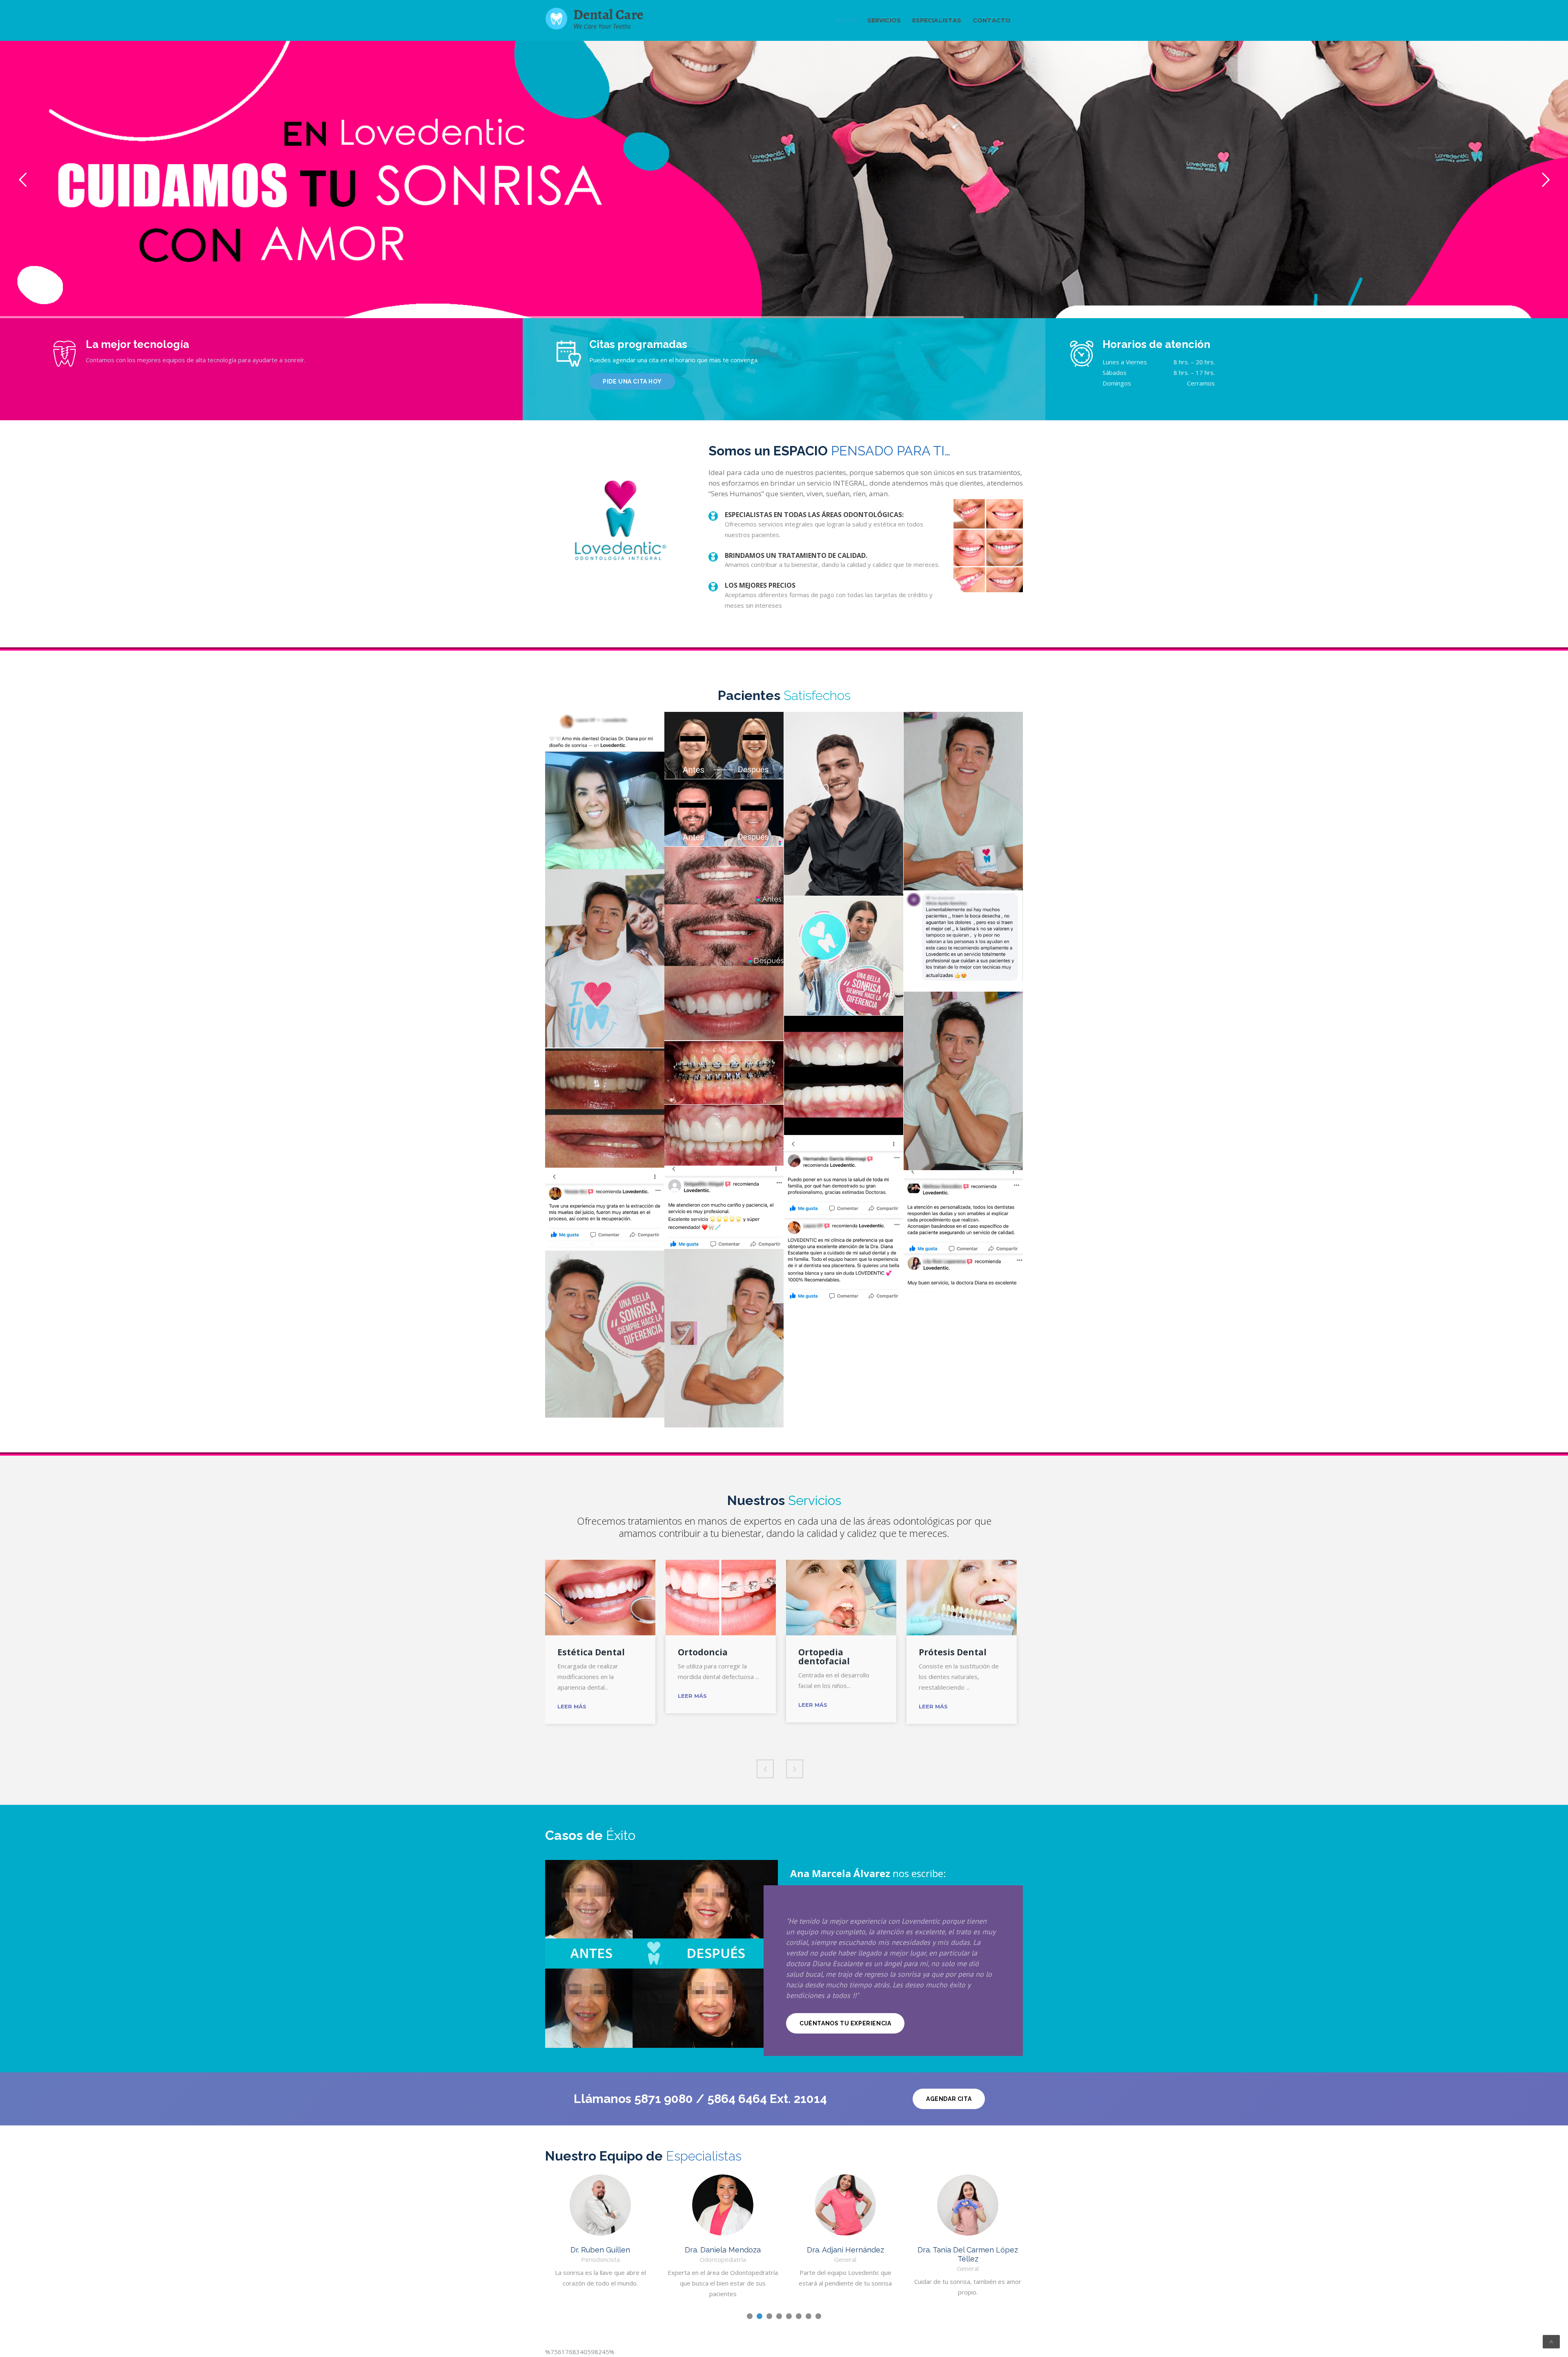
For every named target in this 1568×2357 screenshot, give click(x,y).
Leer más (572, 1706)
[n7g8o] (844, 1259)
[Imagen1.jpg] (724, 1073)
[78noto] (605, 1209)
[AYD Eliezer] (724, 906)
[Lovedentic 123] (844, 1075)
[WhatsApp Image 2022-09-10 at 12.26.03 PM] (963, 941)
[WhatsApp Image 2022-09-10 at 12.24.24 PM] (605, 790)
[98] (963, 1212)
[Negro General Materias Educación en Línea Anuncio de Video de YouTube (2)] (724, 813)
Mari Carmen (968, 2250)
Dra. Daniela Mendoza (600, 2250)
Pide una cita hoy (632, 381)
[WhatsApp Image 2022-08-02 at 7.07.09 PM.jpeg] (963, 1280)
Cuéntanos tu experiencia (845, 2023)
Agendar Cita (949, 2099)
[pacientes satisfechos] (963, 801)
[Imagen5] (724, 1135)
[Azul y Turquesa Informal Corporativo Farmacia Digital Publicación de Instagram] (844, 956)
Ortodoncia (703, 1652)
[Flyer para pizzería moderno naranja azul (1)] (844, 804)
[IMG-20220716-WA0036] (844, 1177)
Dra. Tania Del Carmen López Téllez (845, 2254)
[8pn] (724, 1207)
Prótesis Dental (953, 1652)
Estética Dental (591, 1652)
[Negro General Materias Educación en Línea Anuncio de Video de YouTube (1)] (724, 745)
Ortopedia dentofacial (824, 1657)
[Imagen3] (724, 1003)
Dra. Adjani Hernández (723, 2250)
